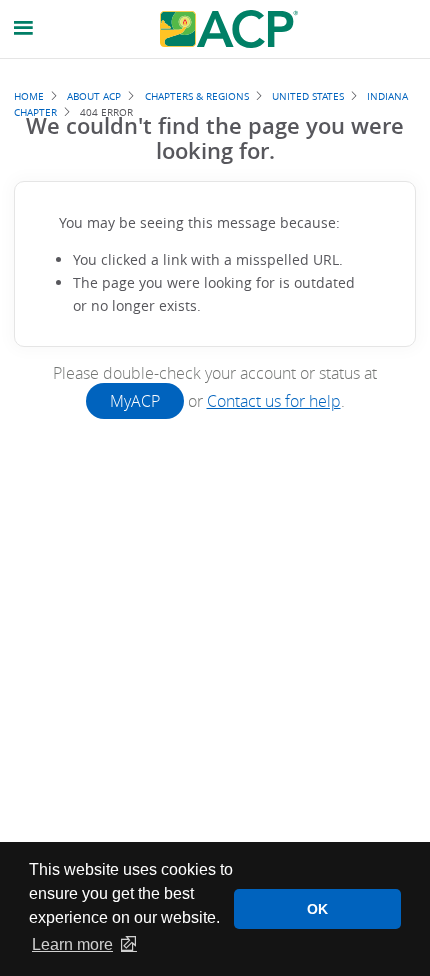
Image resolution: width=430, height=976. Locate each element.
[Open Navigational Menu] (24, 28)
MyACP (135, 401)
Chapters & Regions (197, 96)
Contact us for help (274, 401)
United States (308, 96)
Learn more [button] (72, 944)
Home (29, 96)
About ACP (94, 96)
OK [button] (317, 909)
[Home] (229, 29)
